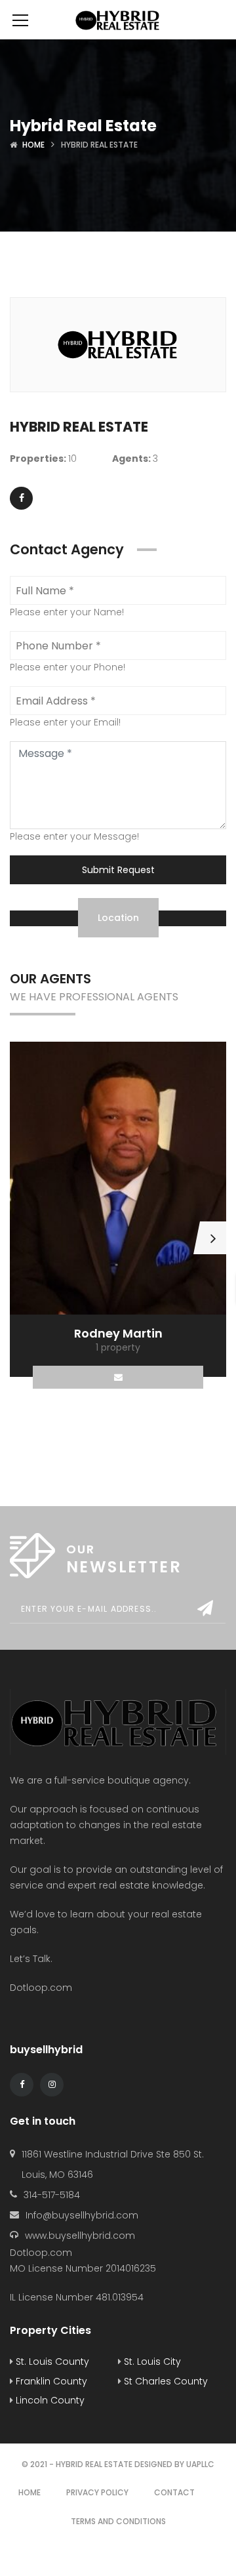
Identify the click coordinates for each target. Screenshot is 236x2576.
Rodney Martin (118, 1333)
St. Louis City (151, 2361)
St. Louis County (51, 2361)
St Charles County (165, 2381)
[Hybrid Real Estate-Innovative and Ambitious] (118, 20)
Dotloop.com (42, 1988)
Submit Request (118, 870)
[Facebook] (21, 498)
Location (118, 918)
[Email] (118, 1377)
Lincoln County (49, 2400)
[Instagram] (52, 2085)
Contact (174, 2492)
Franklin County (50, 2381)
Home (33, 145)
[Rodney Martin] (118, 1178)
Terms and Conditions (118, 2521)
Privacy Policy (97, 2492)
